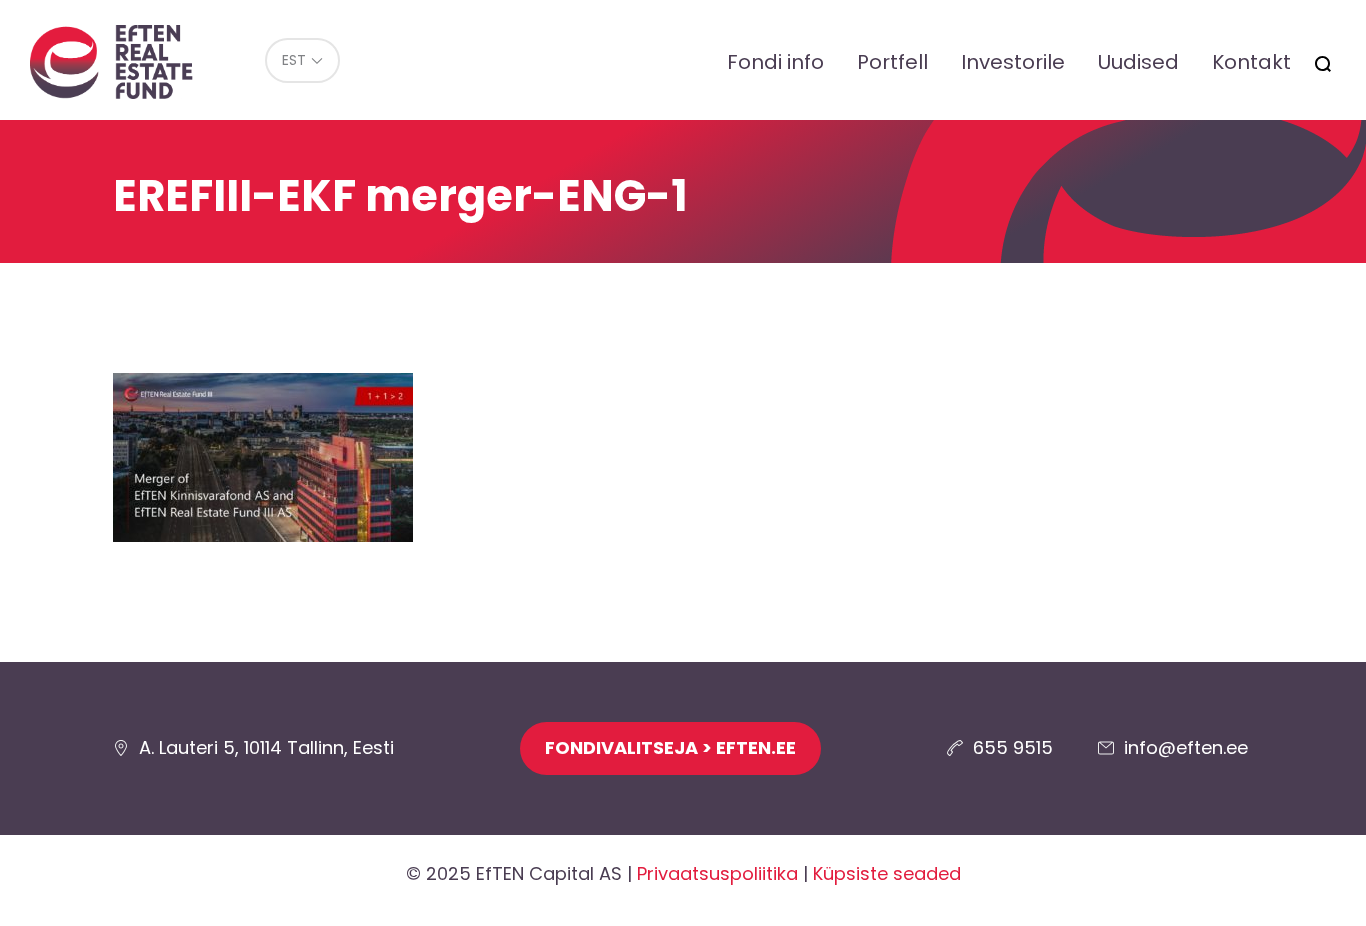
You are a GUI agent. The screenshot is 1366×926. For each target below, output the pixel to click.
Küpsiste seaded (887, 873)
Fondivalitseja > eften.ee (670, 747)
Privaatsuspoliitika (717, 873)
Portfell (892, 62)
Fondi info (775, 62)
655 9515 (1013, 747)
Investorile (1013, 62)
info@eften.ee (1186, 747)
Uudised (1138, 62)
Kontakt (1251, 62)
